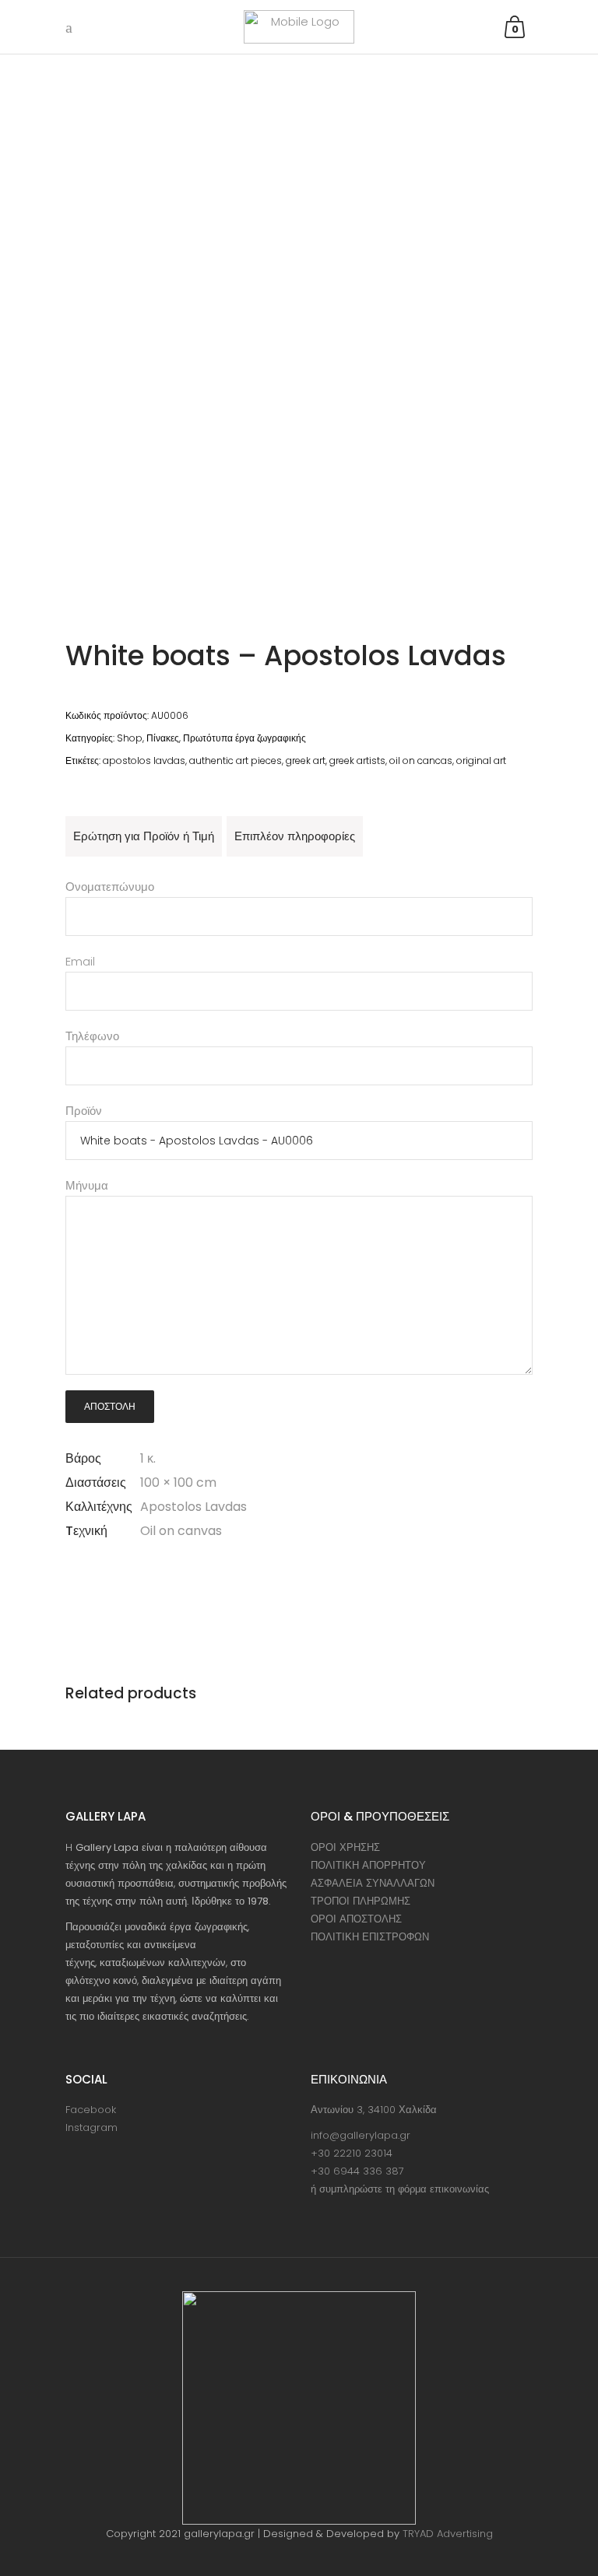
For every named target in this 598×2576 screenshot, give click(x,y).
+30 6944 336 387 (357, 2171)
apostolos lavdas (144, 761)
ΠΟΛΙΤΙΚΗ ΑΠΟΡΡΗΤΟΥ (368, 1865)
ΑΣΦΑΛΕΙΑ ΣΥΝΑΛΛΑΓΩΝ (373, 1883)
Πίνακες (163, 738)
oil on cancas (421, 761)
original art (481, 761)
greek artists (357, 761)
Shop (130, 738)
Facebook (91, 2110)
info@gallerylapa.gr (361, 2135)
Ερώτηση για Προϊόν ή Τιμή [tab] (144, 836)
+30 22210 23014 (352, 2153)
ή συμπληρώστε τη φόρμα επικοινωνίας (400, 2189)
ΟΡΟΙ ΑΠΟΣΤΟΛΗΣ (356, 1919)
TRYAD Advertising (448, 2534)
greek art (306, 761)
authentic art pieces (236, 761)
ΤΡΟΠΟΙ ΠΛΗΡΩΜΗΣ (361, 1901)
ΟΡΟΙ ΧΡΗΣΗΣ (345, 1847)
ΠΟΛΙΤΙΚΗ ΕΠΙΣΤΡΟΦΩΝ (370, 1937)
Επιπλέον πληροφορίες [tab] (295, 836)
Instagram (91, 2127)
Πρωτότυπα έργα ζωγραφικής (244, 738)
